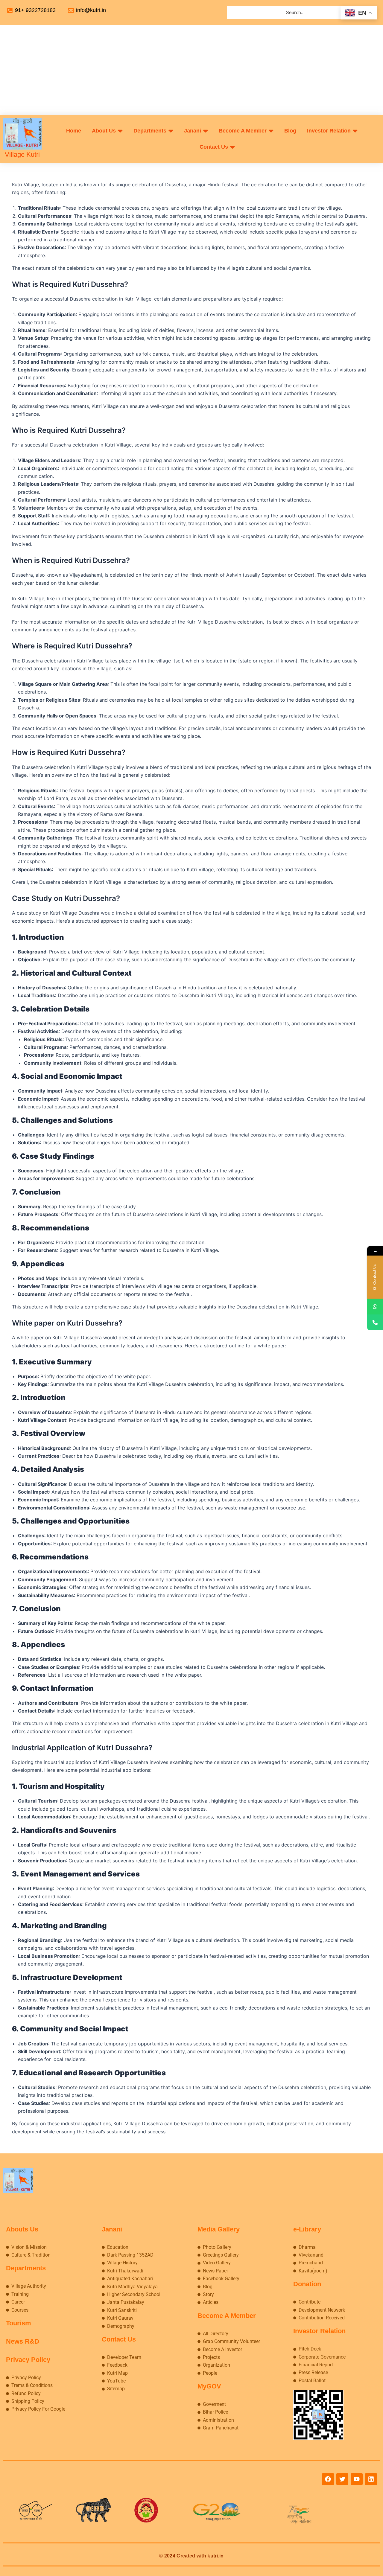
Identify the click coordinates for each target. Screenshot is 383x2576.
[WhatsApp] (375, 1307)
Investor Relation (319, 2331)
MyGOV (209, 2386)
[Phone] (375, 1322)
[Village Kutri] (22, 134)
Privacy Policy (28, 2360)
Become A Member (227, 2316)
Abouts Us (22, 2229)
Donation (307, 2284)
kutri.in (215, 2556)
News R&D (23, 2341)
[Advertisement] (191, 70)
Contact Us (119, 2339)
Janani (112, 2229)
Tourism (19, 2323)
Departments (26, 2268)
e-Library (307, 2229)
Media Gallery (219, 2229)
